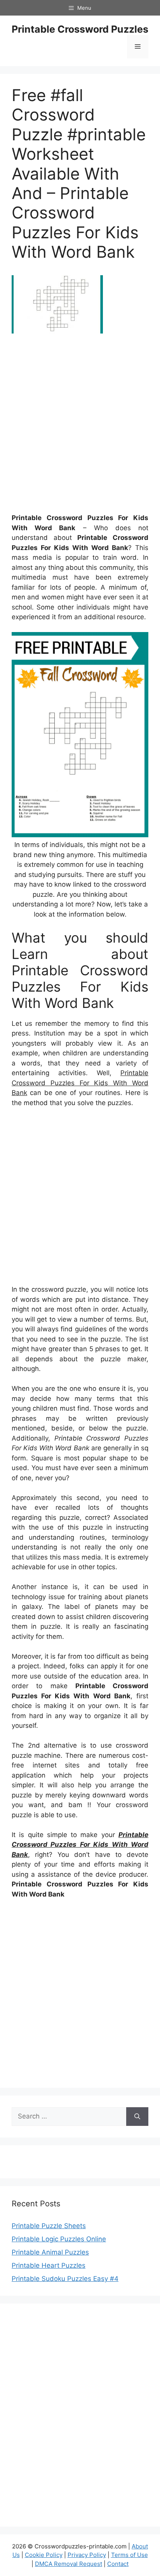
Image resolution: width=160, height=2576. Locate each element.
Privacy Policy (87, 2555)
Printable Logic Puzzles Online (59, 2239)
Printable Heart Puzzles (49, 2265)
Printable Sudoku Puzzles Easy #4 (65, 2279)
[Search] (137, 2117)
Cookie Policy (44, 2555)
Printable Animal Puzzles (50, 2252)
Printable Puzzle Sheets (49, 2226)
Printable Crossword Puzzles (80, 29)
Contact (118, 2564)
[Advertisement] (80, 426)
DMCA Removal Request (69, 2564)
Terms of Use (130, 2555)
